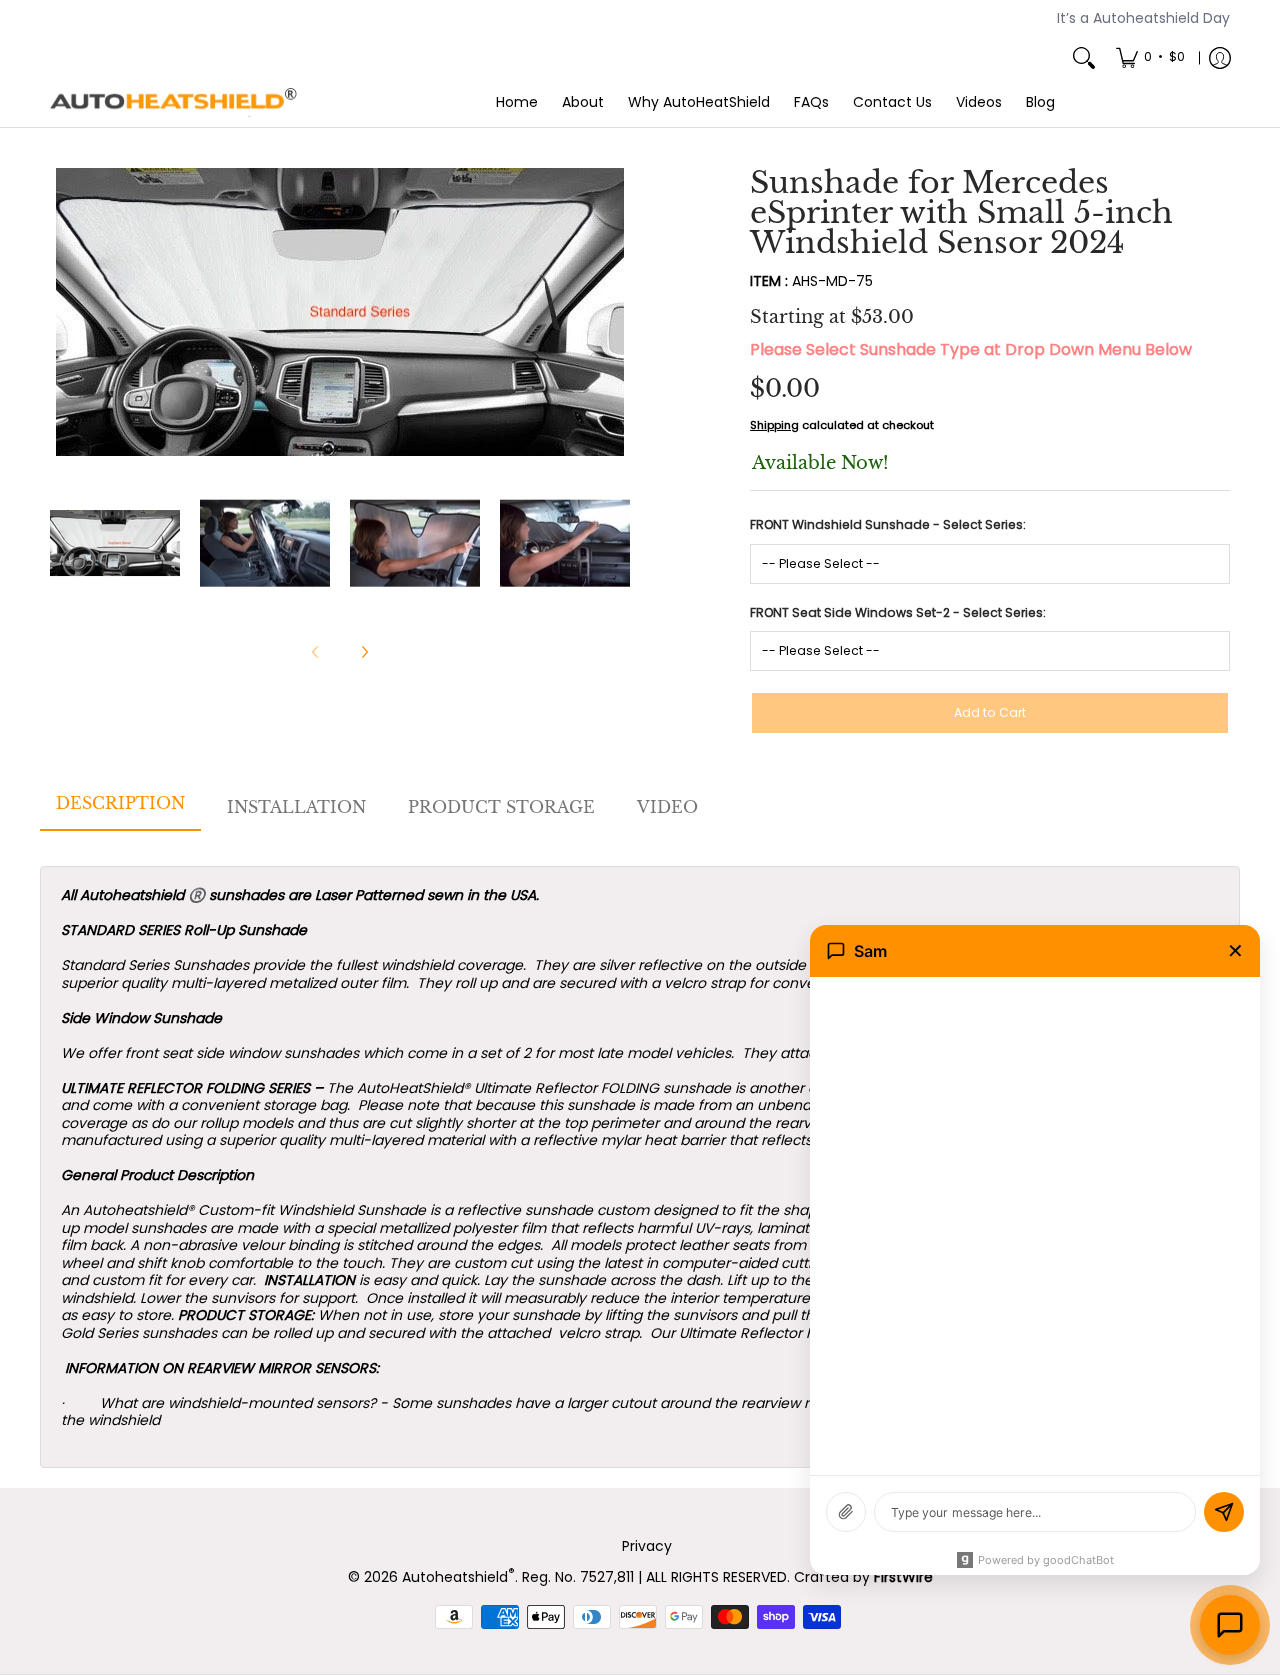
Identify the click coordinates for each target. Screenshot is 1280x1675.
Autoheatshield (458, 1577)
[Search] (1084, 58)
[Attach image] (846, 1512)
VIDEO (667, 807)
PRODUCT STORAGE (501, 807)
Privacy (647, 1546)
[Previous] (64, 312)
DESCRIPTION (120, 803)
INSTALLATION (296, 807)
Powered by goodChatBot (1046, 1560)
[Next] (616, 312)
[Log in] (1220, 58)
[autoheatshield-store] (175, 103)
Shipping (774, 425)
